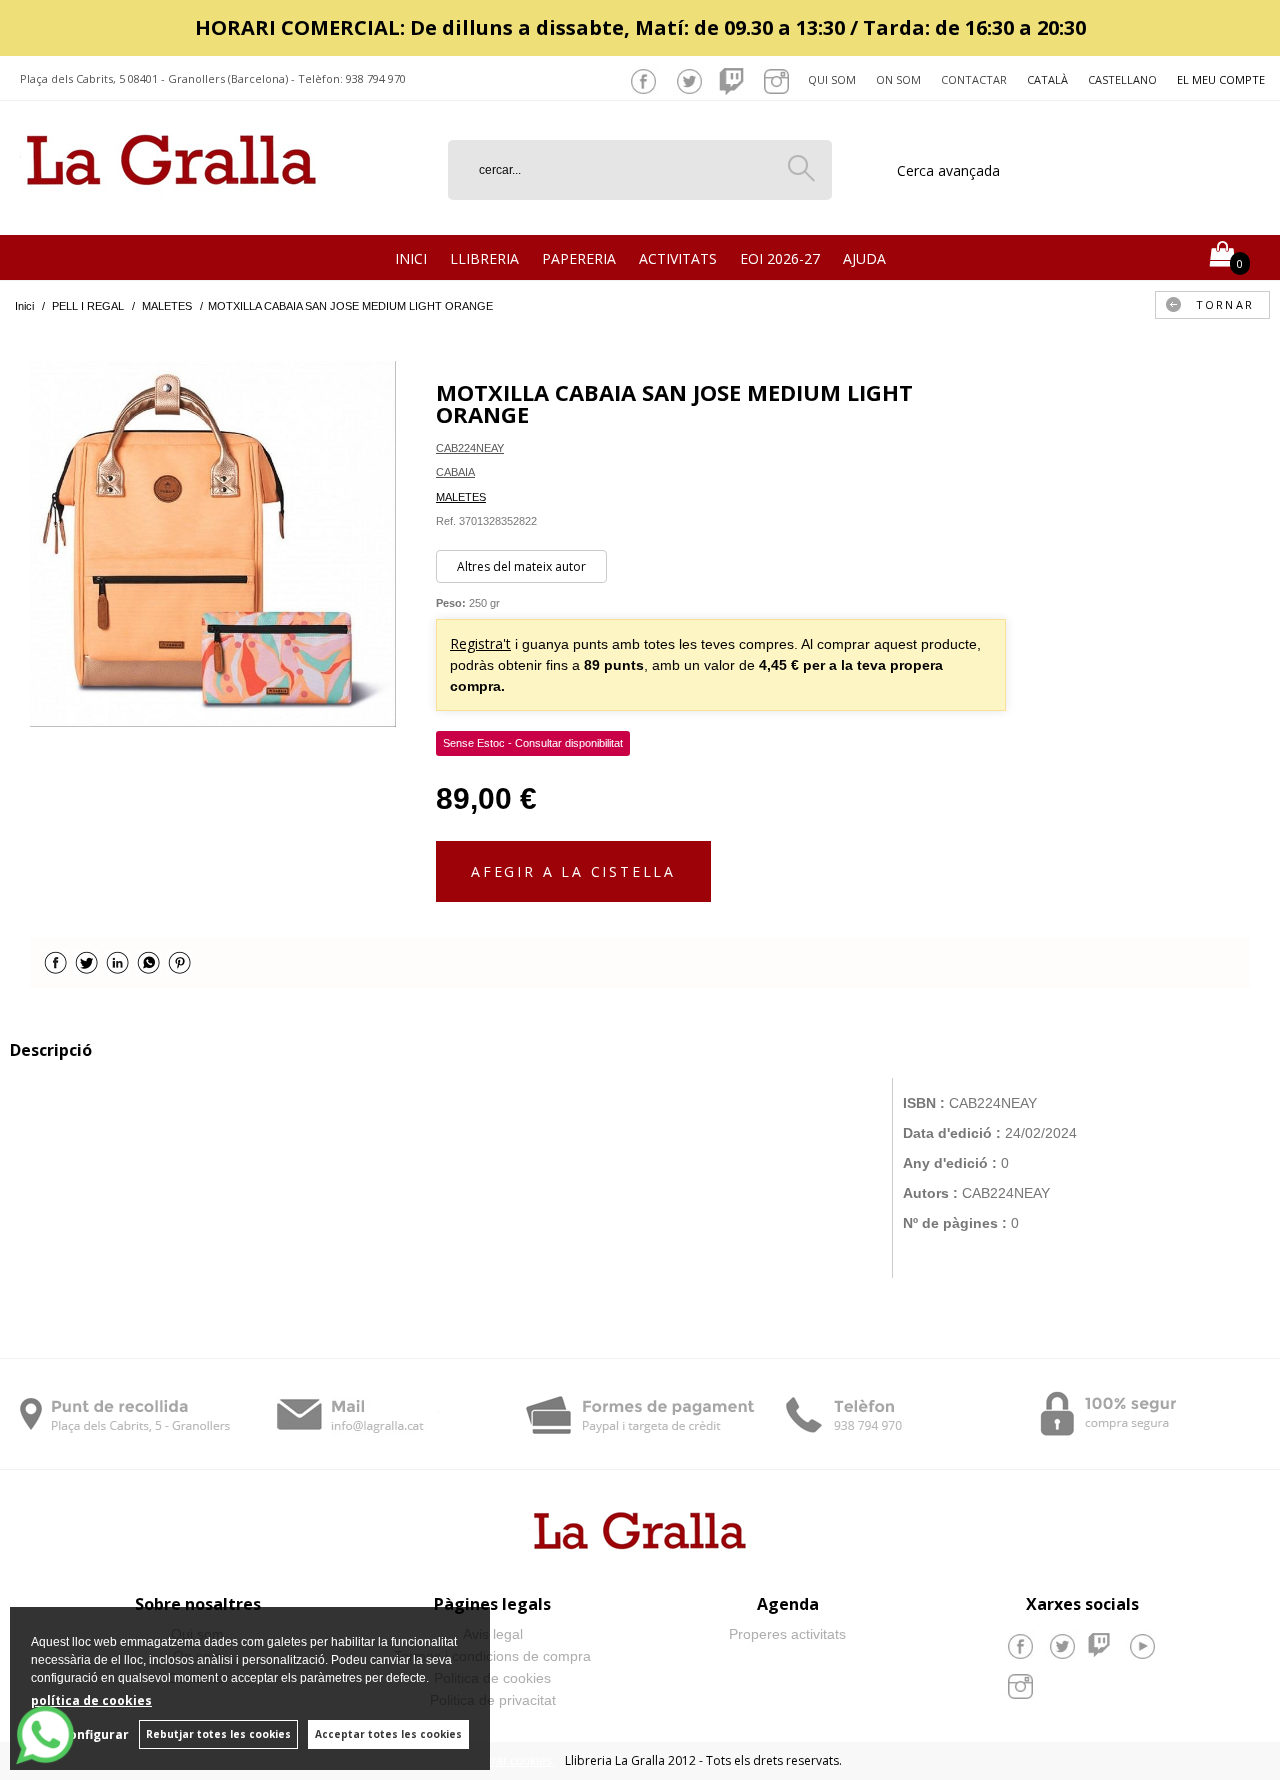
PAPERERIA (579, 258)
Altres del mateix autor (521, 566)
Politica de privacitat (493, 1700)
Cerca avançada (948, 170)
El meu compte (1221, 79)
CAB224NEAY (470, 448)
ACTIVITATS (678, 258)
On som (898, 79)
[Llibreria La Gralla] (171, 210)
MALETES (461, 497)
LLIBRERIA (484, 258)
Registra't (480, 643)
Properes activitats (787, 1634)
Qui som (832, 79)
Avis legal (493, 1634)
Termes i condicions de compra (492, 1656)
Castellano (1122, 79)
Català (1047, 79)
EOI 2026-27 (780, 258)
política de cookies (91, 1700)
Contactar (974, 79)
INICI (411, 258)
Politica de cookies (492, 1678)
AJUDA (864, 258)
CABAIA (455, 472)
